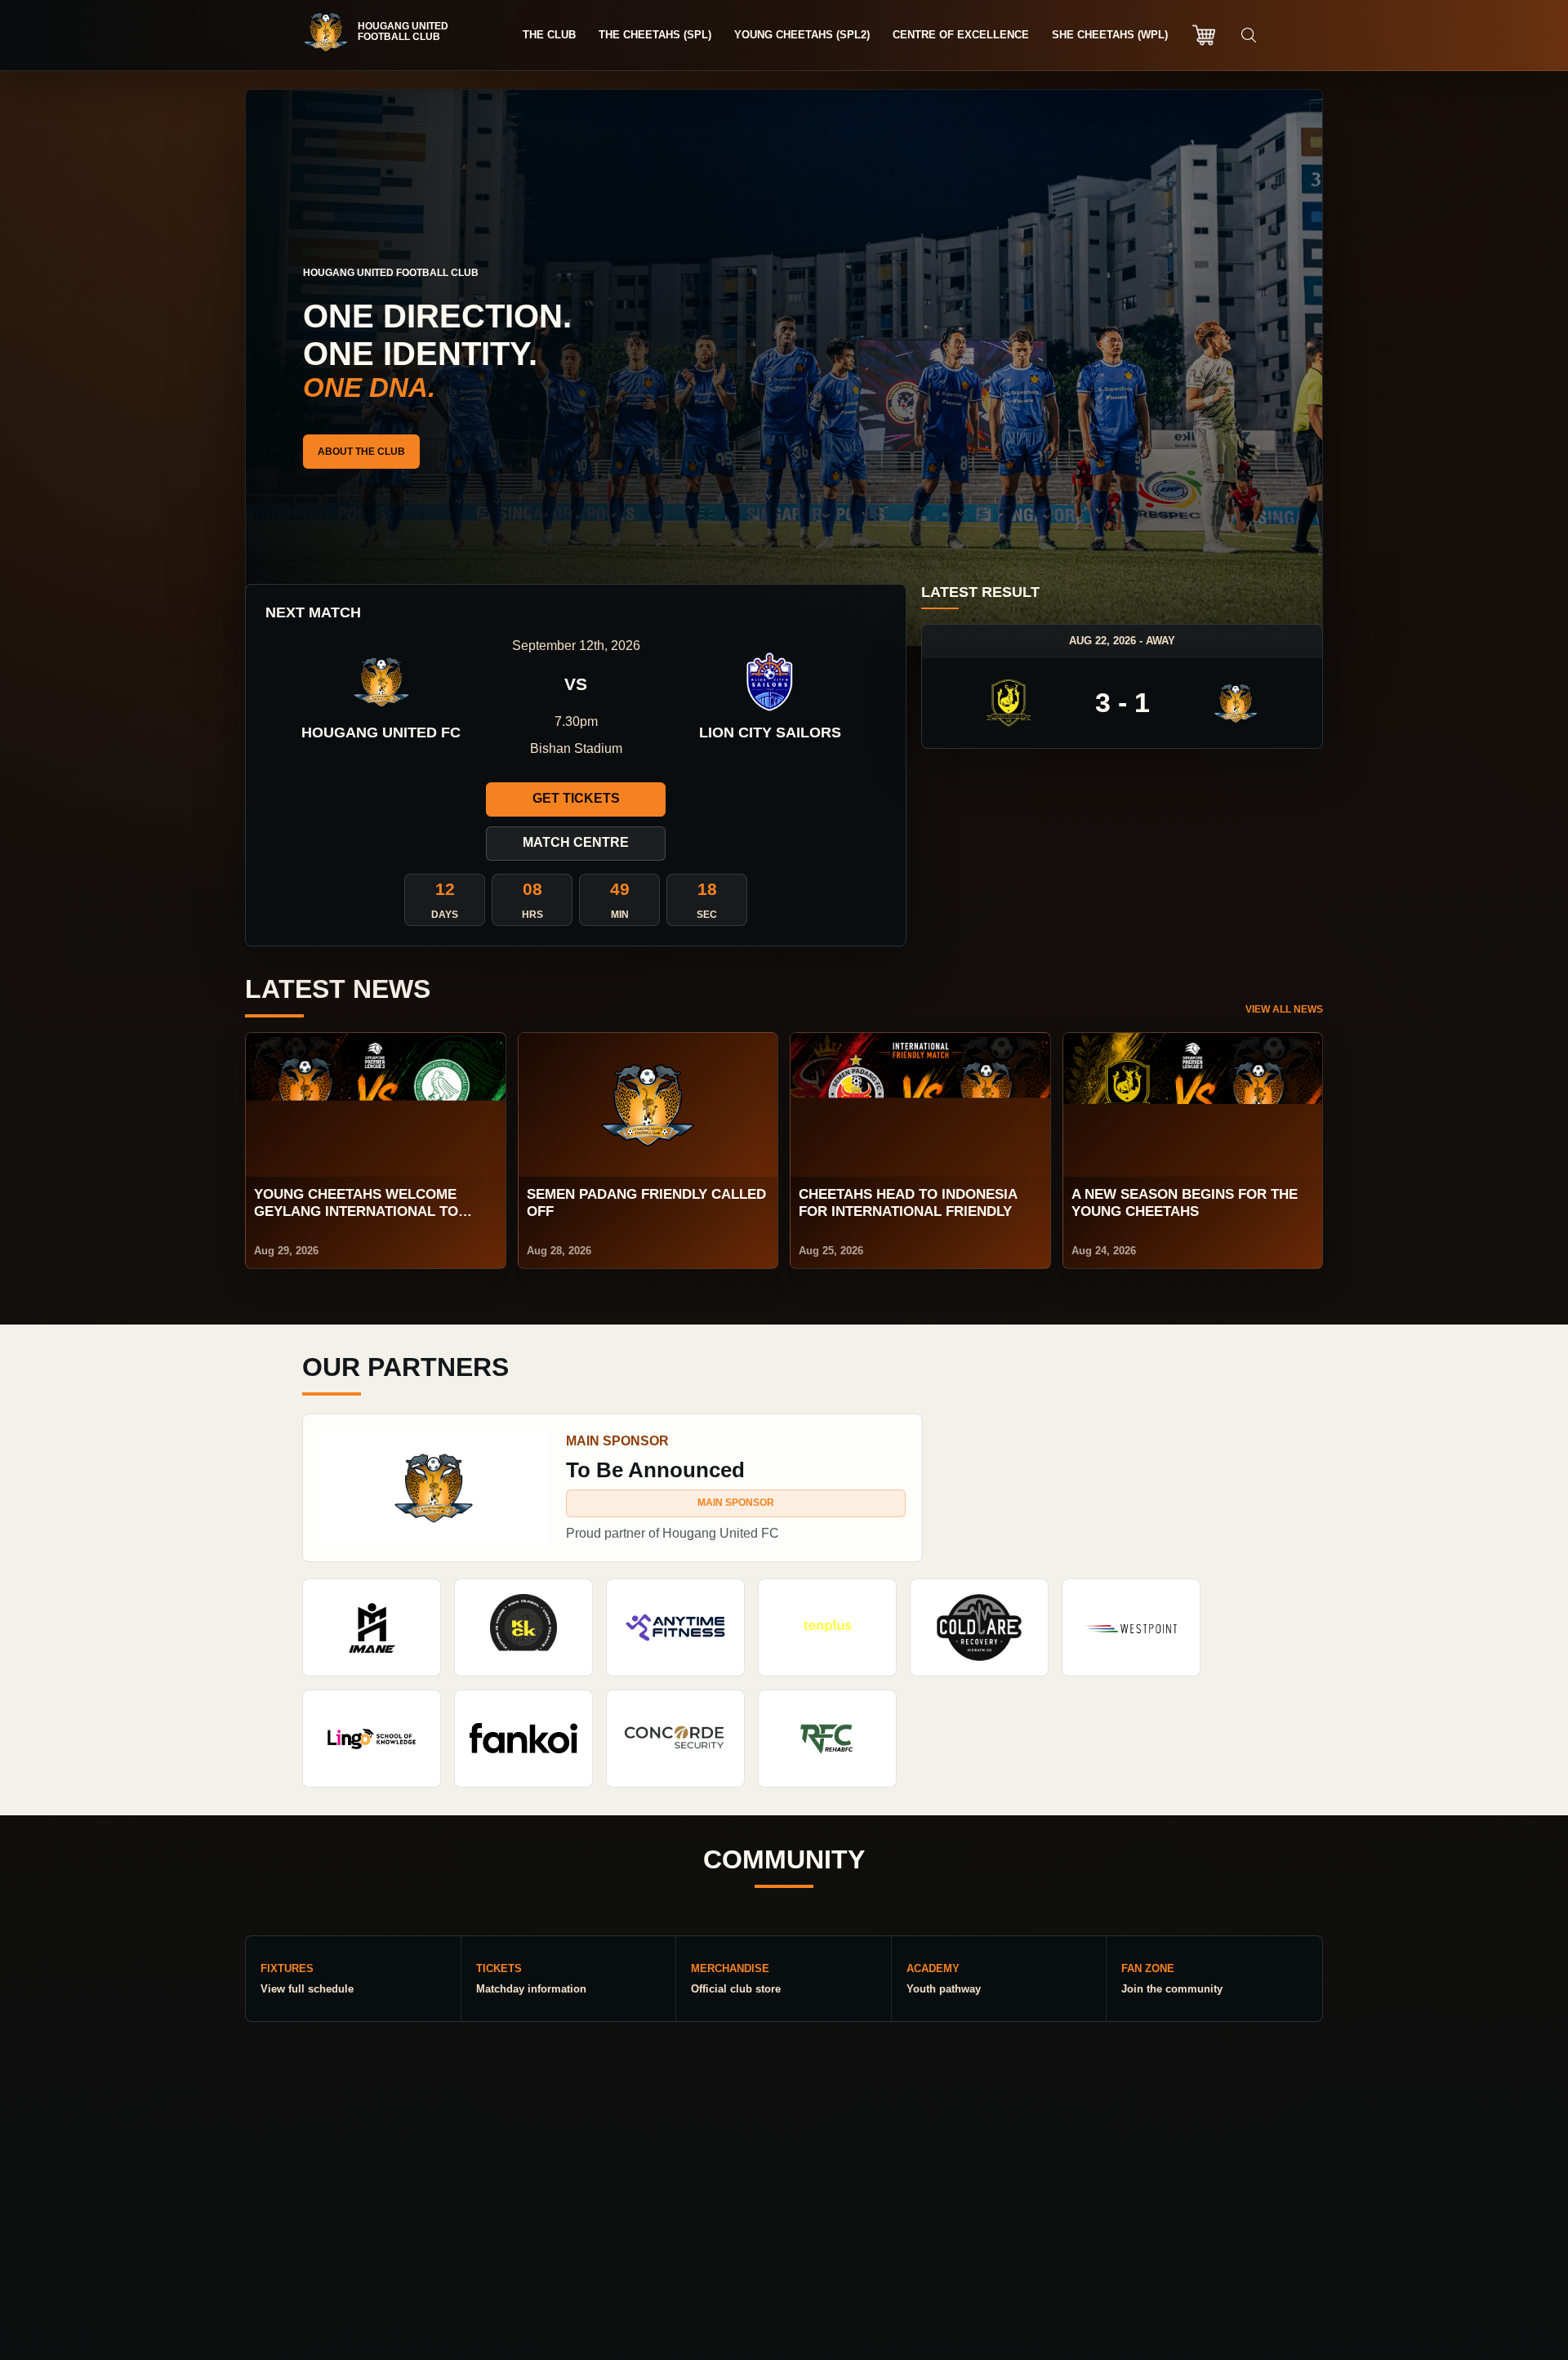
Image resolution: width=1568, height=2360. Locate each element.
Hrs (532, 915)
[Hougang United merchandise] (1204, 35)
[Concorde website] (675, 1739)
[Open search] (1249, 35)
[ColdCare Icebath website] (979, 1628)
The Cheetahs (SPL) (655, 35)
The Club (549, 35)
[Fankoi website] (523, 1739)
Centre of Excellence (961, 35)
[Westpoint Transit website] (1131, 1628)
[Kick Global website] (523, 1628)
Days (445, 915)
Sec (707, 915)
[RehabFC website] (827, 1739)
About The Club (361, 452)
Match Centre (576, 842)
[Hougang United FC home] (384, 32)
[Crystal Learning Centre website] (372, 1739)
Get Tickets (576, 798)
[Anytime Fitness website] (675, 1628)
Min (620, 915)
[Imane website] (372, 1628)
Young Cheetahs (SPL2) (802, 35)
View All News (1284, 1009)
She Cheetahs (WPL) (1110, 35)
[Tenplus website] (827, 1628)
